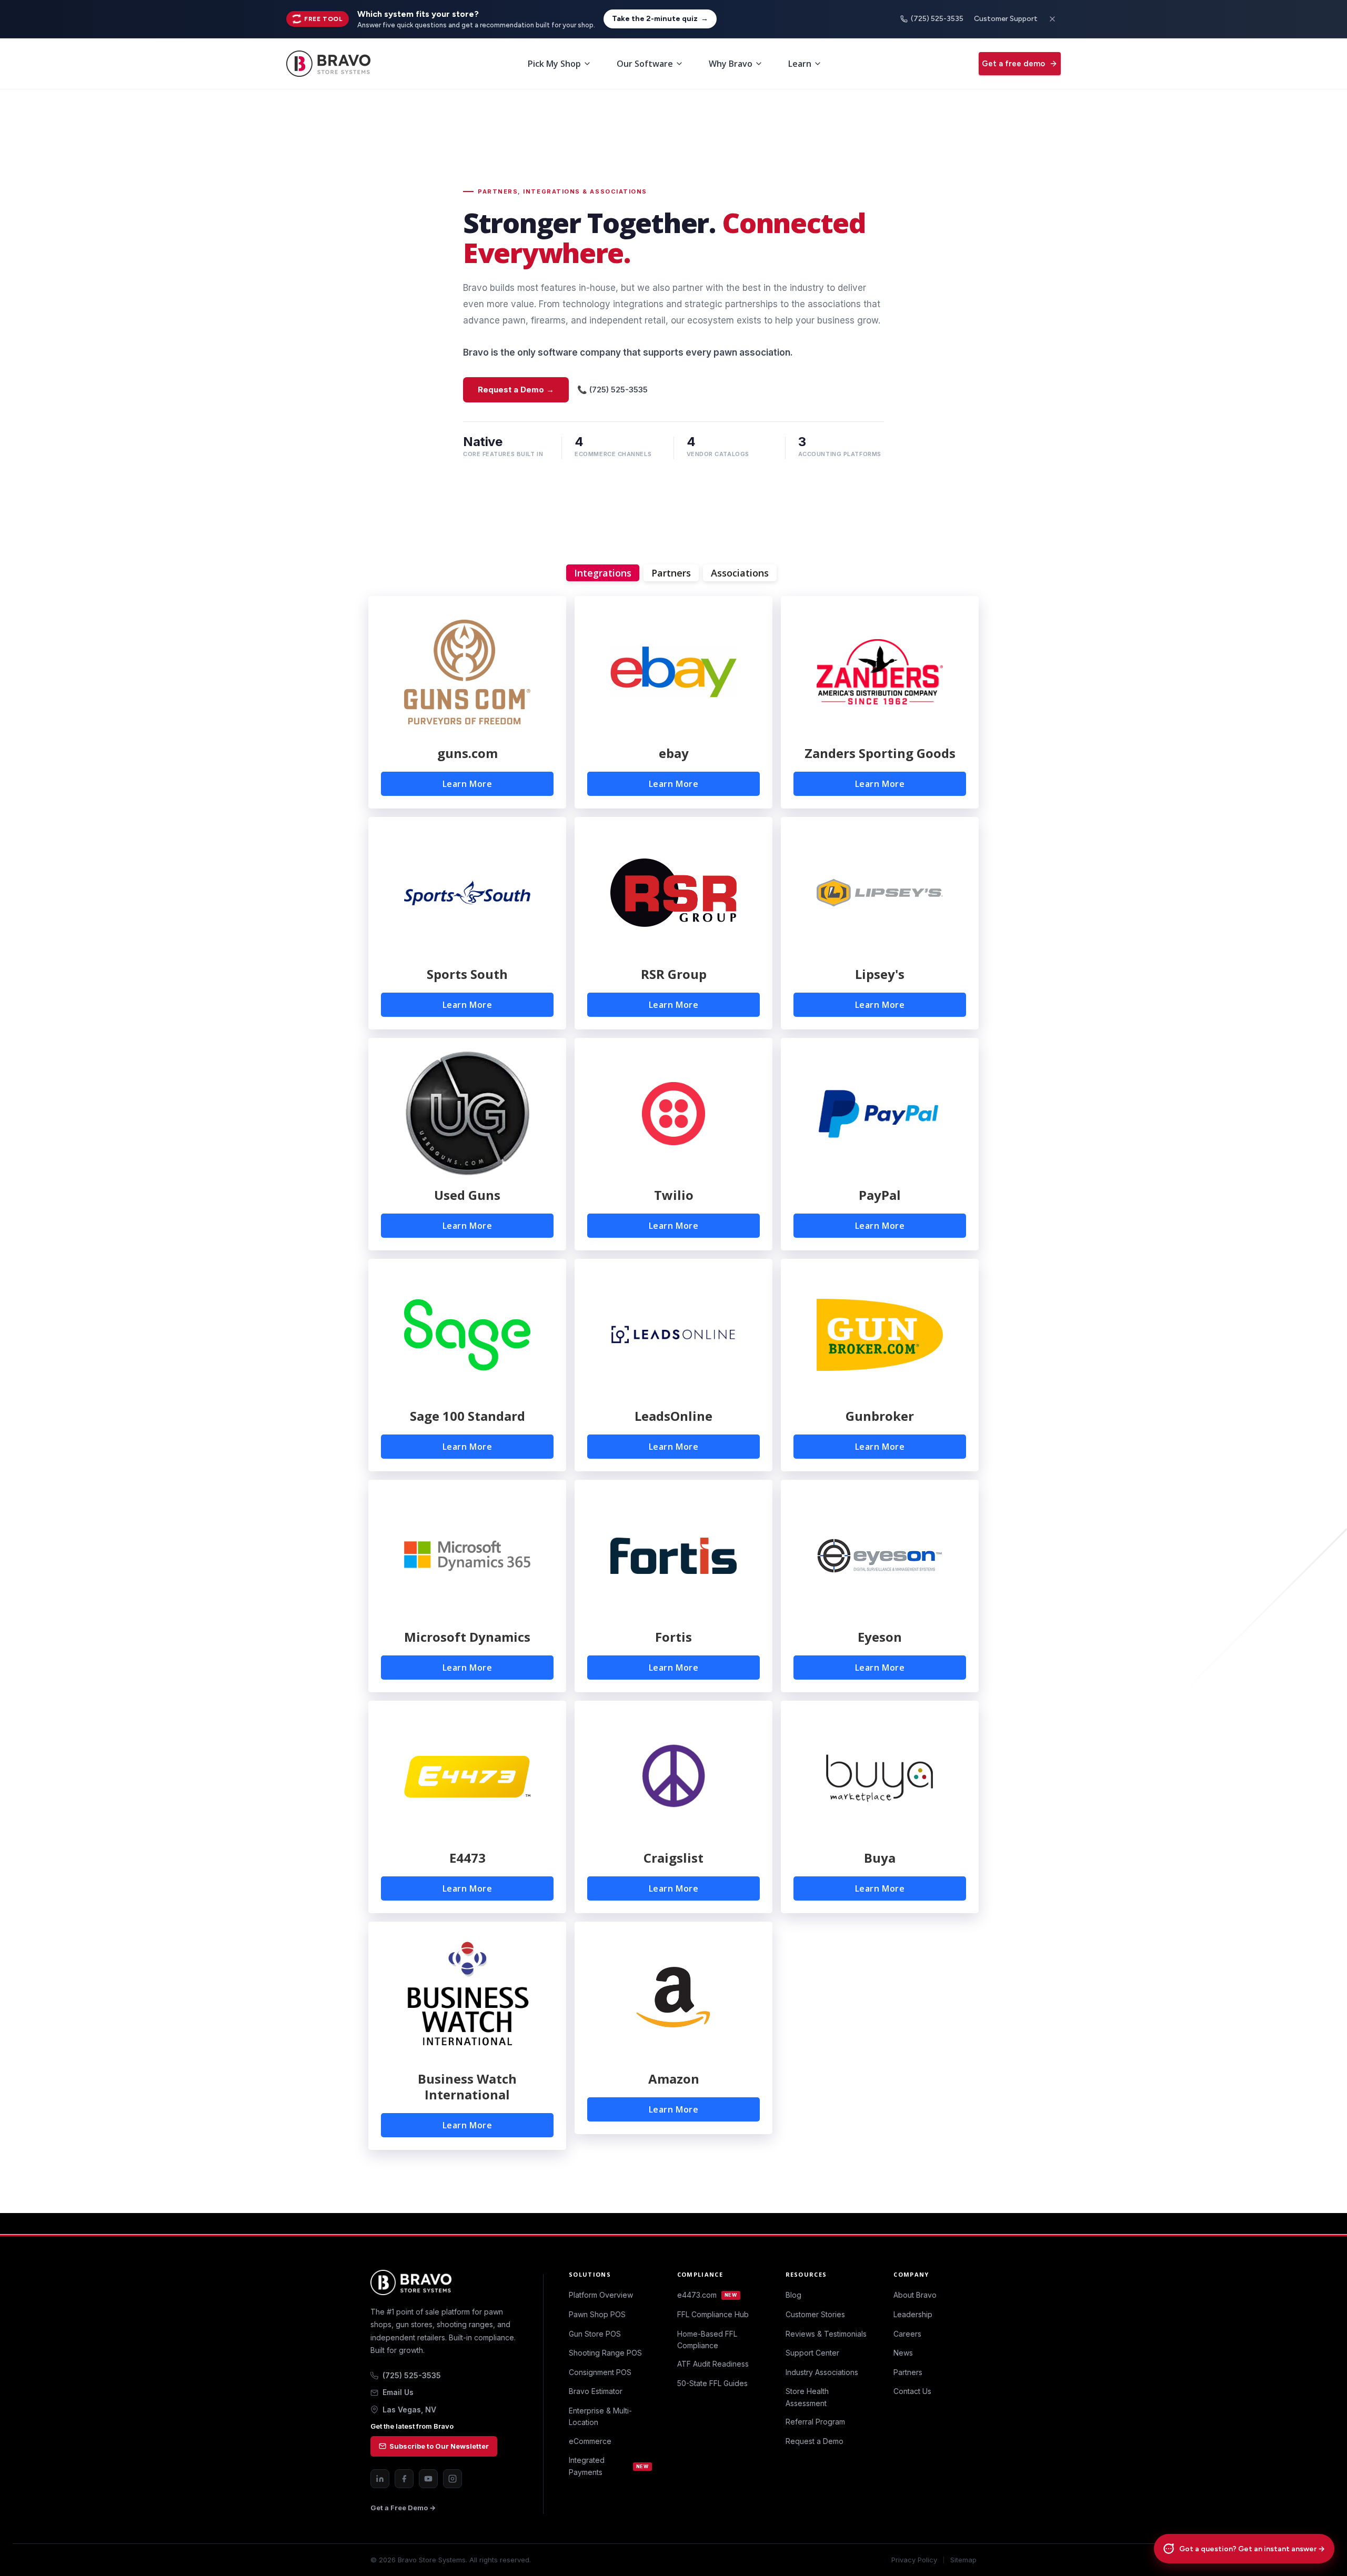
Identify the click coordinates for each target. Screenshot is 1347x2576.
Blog (793, 2295)
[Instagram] (453, 2479)
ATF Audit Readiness (713, 2364)
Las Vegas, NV (409, 2410)
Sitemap (963, 2560)
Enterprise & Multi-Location (600, 2416)
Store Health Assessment (807, 2397)
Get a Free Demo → (403, 2508)
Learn (800, 64)
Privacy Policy (914, 2560)
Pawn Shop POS (597, 2314)
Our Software (645, 64)
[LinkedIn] (380, 2479)
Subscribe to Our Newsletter (439, 2446)
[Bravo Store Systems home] (444, 2282)
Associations (740, 573)
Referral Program (815, 2422)
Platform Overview (601, 2295)
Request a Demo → (516, 390)
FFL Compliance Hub (713, 2314)
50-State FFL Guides (712, 2383)
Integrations (603, 573)
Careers (907, 2334)
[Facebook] (404, 2479)
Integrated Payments (609, 2466)
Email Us (398, 2392)
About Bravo (915, 2295)
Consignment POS (600, 2372)
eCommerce (590, 2441)
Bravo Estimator (596, 2391)
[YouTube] (428, 2479)
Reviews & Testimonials (826, 2334)
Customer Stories (815, 2314)
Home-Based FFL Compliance (707, 2340)
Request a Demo (815, 2441)
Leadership (913, 2314)
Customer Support (1006, 19)
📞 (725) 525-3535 (612, 390)
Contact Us (912, 2391)
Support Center (812, 2353)
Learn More (468, 784)
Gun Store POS (595, 2334)
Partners (671, 573)
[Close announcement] (1052, 19)
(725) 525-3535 (937, 19)
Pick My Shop (554, 64)
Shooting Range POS (605, 2353)
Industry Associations (822, 2372)
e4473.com (707, 2295)
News (903, 2353)
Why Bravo (731, 64)
